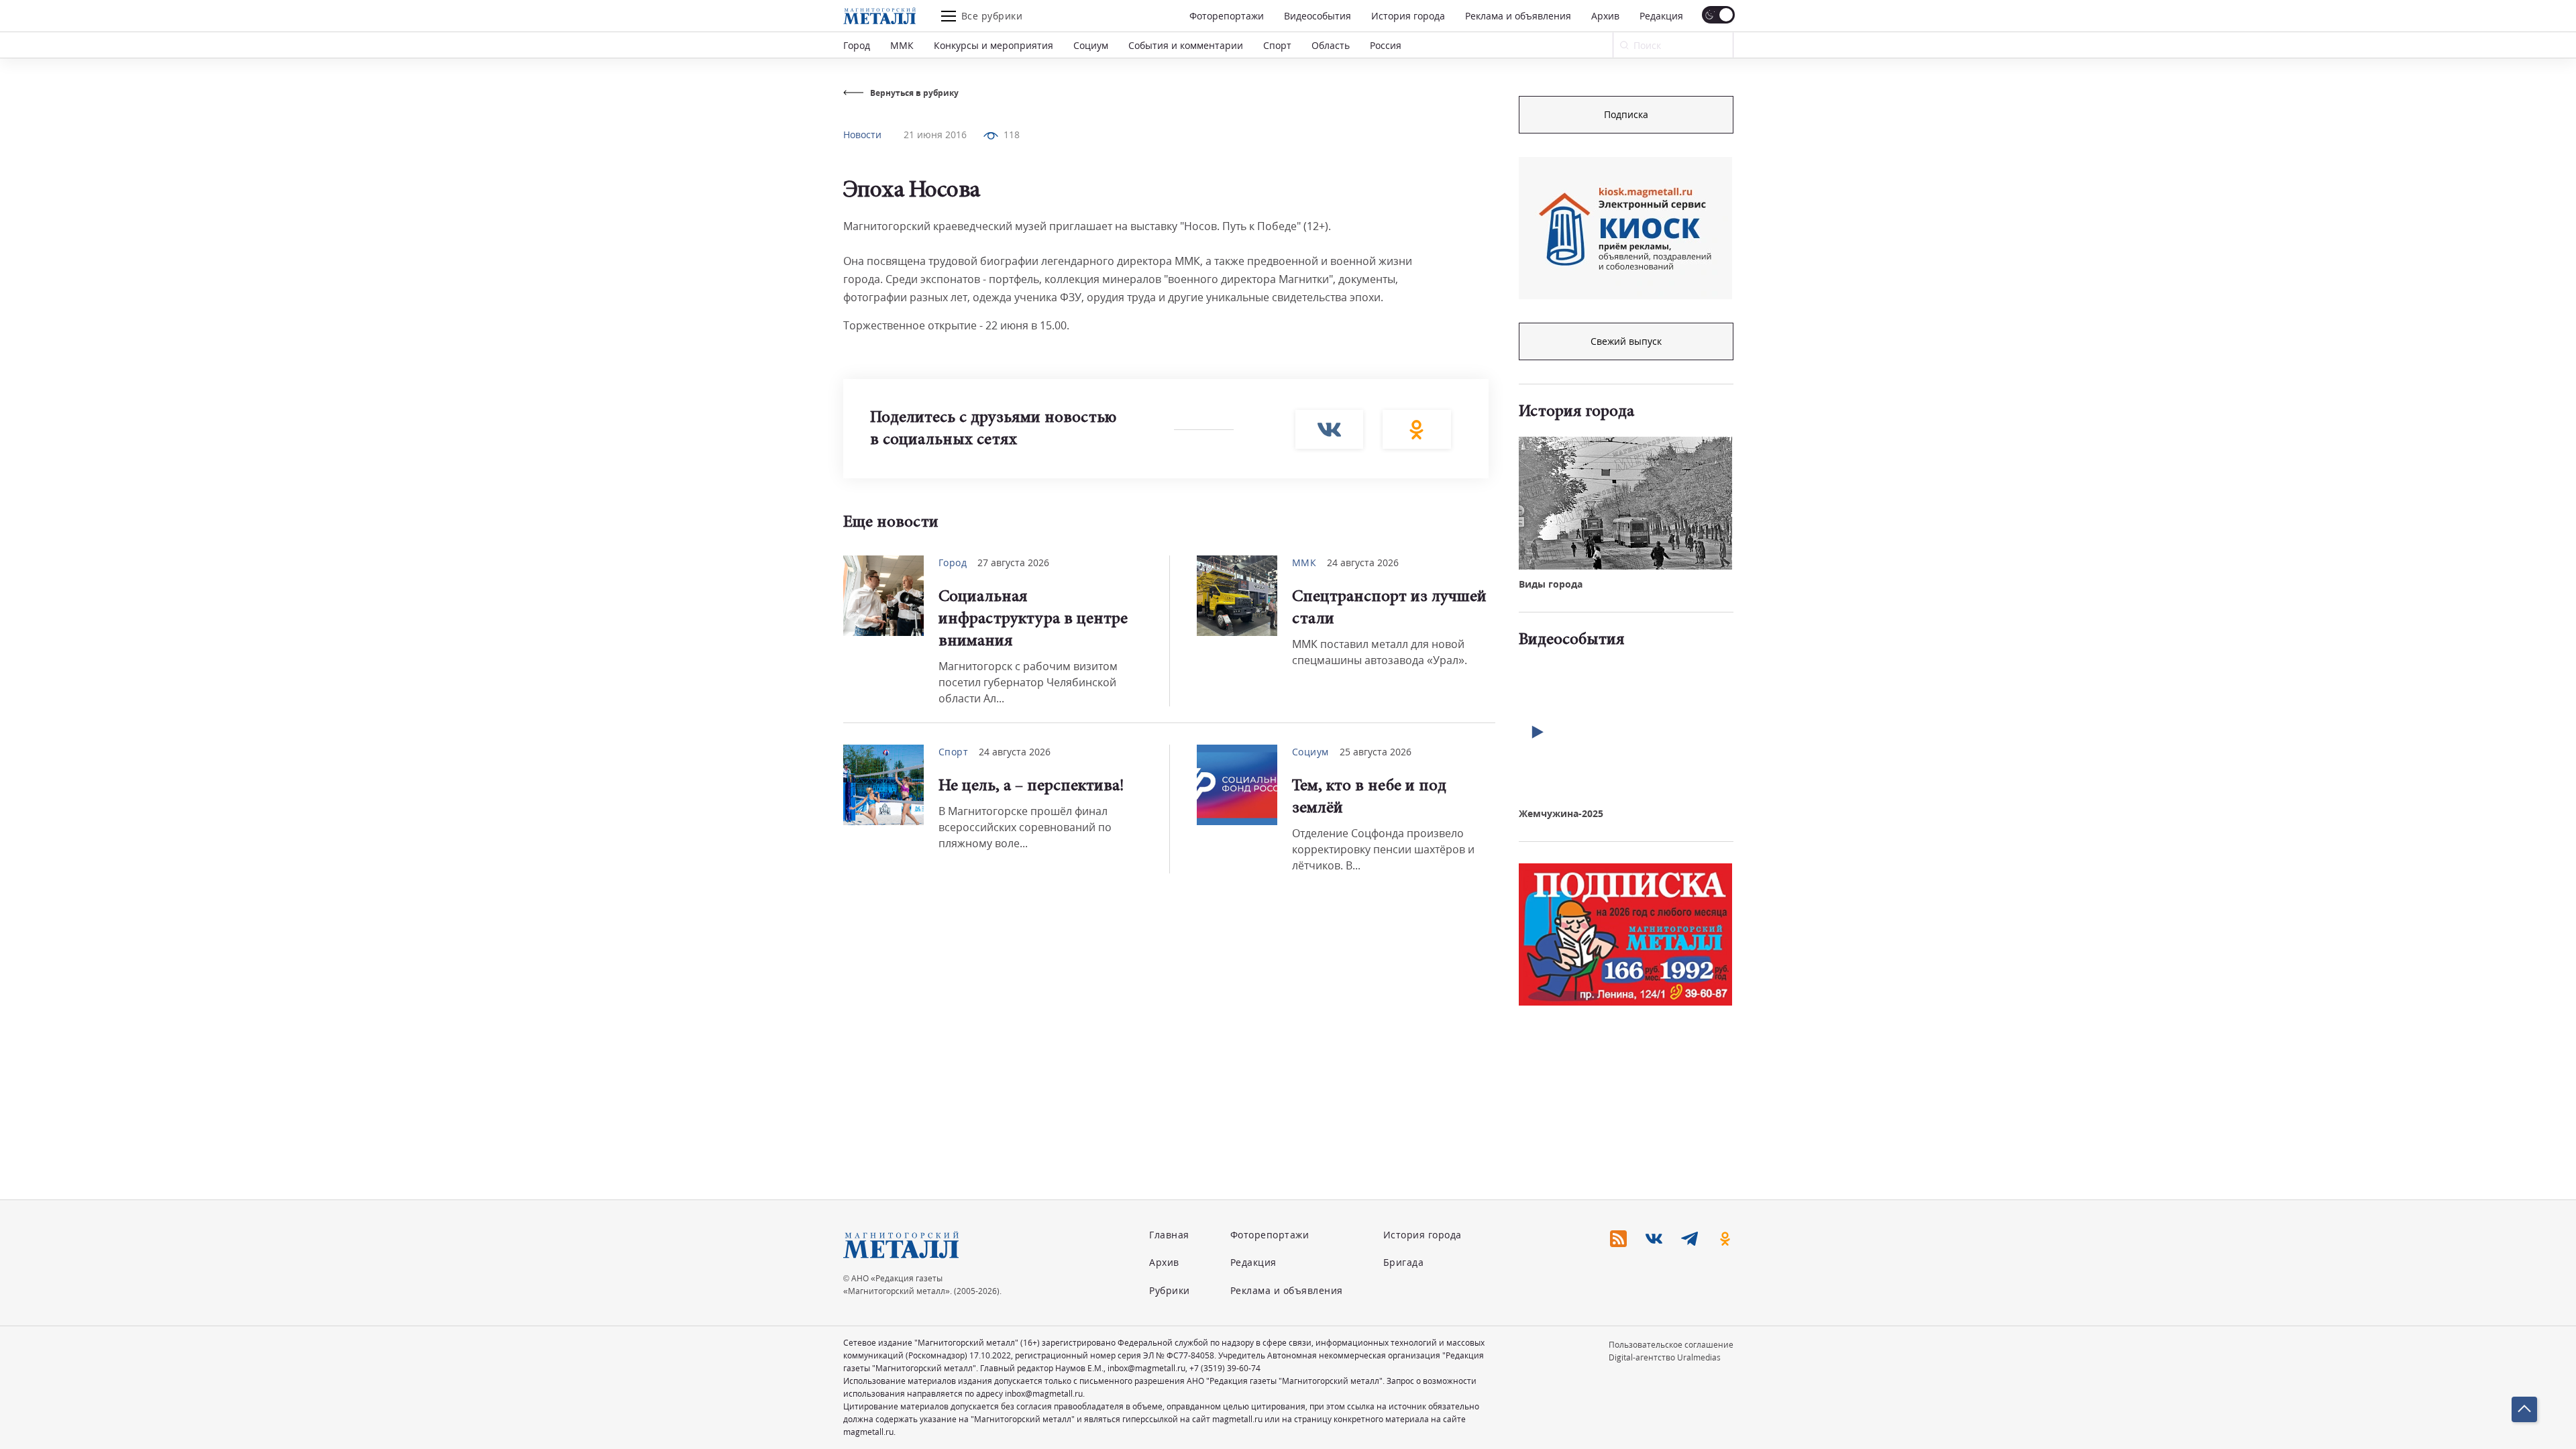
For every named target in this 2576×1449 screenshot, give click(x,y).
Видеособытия (1318, 16)
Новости (862, 135)
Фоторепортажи (1227, 16)
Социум (1091, 45)
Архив (1605, 16)
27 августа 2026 (1013, 562)
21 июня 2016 (935, 135)
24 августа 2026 (1363, 562)
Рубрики (1170, 1290)
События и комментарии (1186, 45)
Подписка (1626, 114)
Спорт (1277, 45)
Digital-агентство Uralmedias (1665, 1357)
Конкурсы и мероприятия (994, 45)
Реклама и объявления (1518, 16)
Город (857, 45)
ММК (902, 45)
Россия (1386, 45)
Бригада (1404, 1262)
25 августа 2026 (1376, 752)
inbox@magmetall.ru (1146, 1368)
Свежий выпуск (1626, 341)
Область (1331, 45)
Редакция (1661, 16)
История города (1408, 16)
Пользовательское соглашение (1671, 1345)
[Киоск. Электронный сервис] (1625, 228)
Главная (1169, 1235)
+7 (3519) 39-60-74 (1225, 1368)
